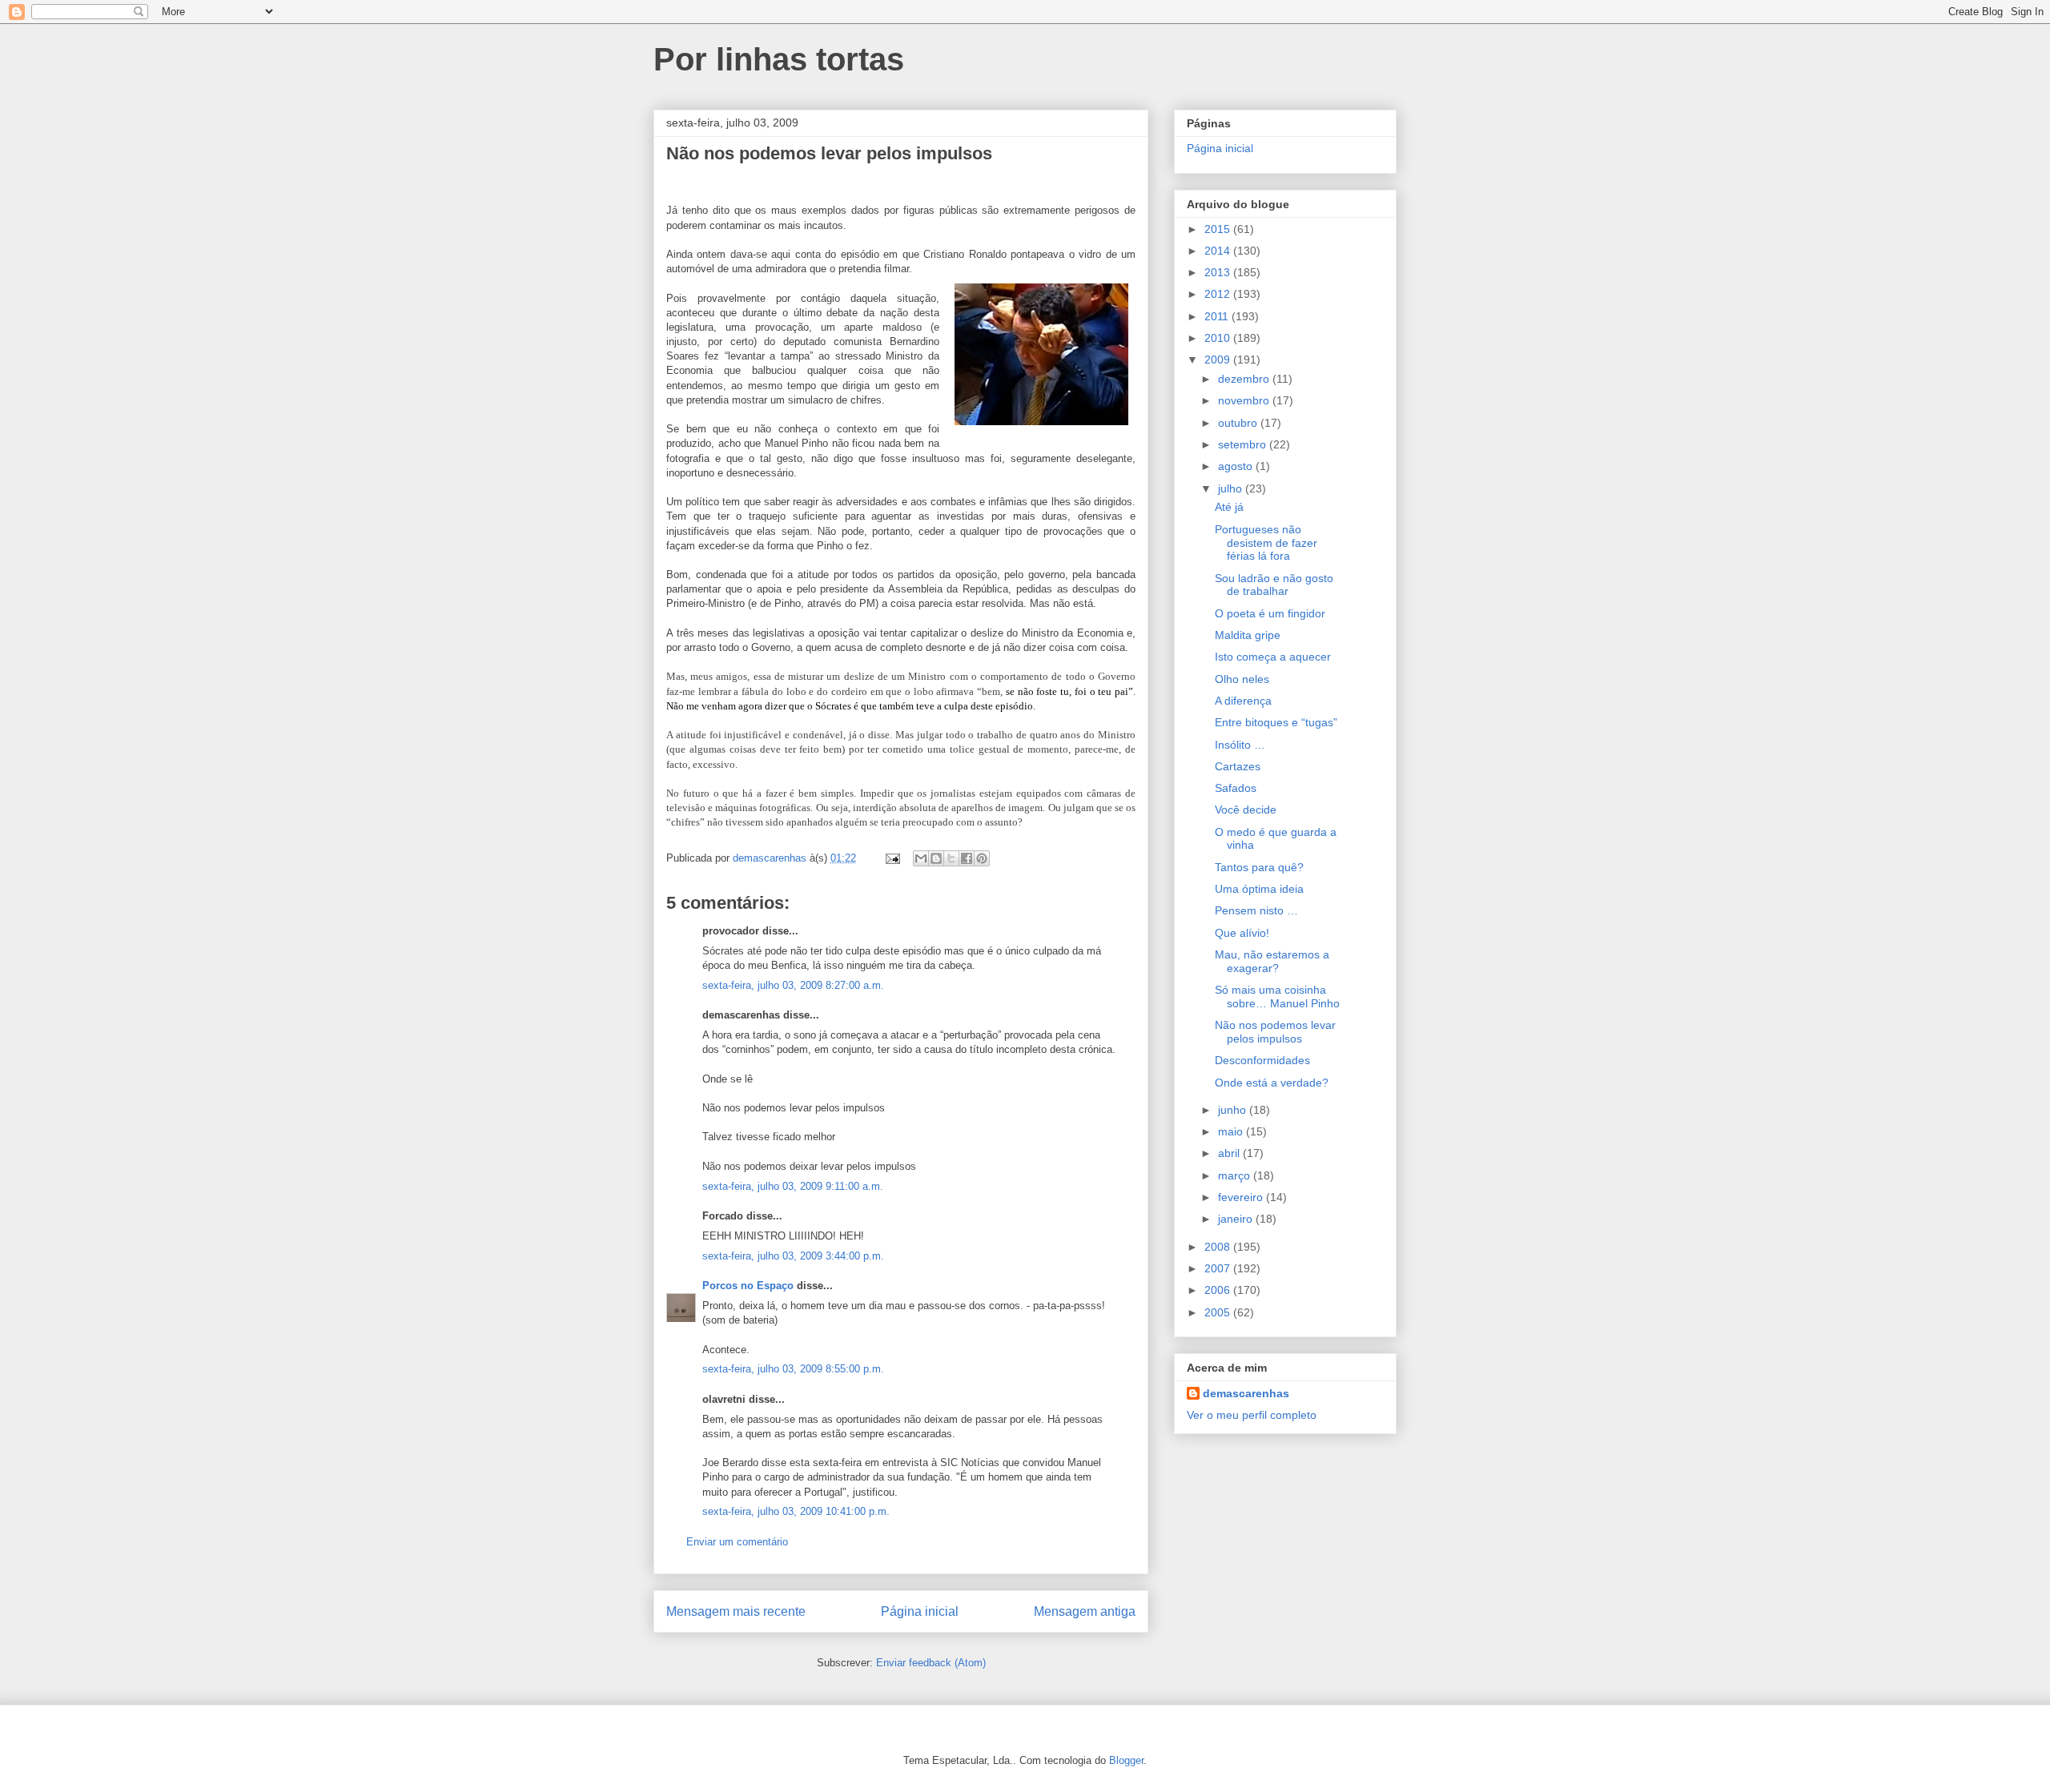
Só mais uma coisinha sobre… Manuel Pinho (1277, 996)
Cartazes (1238, 766)
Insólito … (1240, 745)
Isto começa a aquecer (1273, 657)
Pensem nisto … (1256, 910)
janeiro (1237, 1219)
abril (1230, 1153)
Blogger (1126, 1760)
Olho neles (1242, 679)
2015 (1219, 229)
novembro (1245, 400)
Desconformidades (1262, 1060)
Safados (1236, 788)
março (1236, 1175)
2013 (1219, 272)
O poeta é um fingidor (1270, 613)
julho (1232, 488)
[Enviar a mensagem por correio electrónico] (892, 858)
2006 (1219, 1290)
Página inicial (920, 1611)
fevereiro (1242, 1197)
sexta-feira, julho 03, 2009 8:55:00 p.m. (793, 1369)
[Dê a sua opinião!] (936, 858)
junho (1234, 1110)
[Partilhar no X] (951, 858)
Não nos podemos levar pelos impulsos (1275, 1032)
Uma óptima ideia (1259, 889)
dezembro (1245, 379)
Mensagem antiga (1085, 1611)
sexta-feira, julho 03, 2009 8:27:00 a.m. (793, 985)
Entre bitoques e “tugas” (1276, 722)
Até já (1229, 507)
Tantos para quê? (1259, 867)
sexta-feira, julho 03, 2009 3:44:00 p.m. (793, 1256)
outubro (1239, 423)
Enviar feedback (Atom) (931, 1663)
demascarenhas (1246, 1393)
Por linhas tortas (779, 59)
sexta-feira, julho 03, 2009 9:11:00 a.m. (793, 1186)
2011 (1218, 316)
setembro (1244, 444)
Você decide (1246, 810)
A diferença (1243, 701)
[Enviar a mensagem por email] (921, 858)
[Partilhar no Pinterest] (982, 858)
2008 (1219, 1247)
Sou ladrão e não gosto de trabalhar (1274, 585)
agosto (1237, 466)
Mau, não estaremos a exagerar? (1272, 961)
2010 (1219, 338)
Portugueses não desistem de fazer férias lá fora (1266, 543)
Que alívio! (1242, 933)
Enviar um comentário (737, 1542)
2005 (1219, 1312)
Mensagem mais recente (736, 1611)
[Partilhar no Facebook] (967, 858)
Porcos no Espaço (748, 1286)
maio (1232, 1131)
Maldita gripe (1248, 635)
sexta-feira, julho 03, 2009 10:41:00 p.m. (796, 1511)
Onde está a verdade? (1272, 1083)
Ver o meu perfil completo (1252, 1415)
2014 (1219, 251)
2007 (1219, 1268)
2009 (1219, 360)
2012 (1219, 294)
